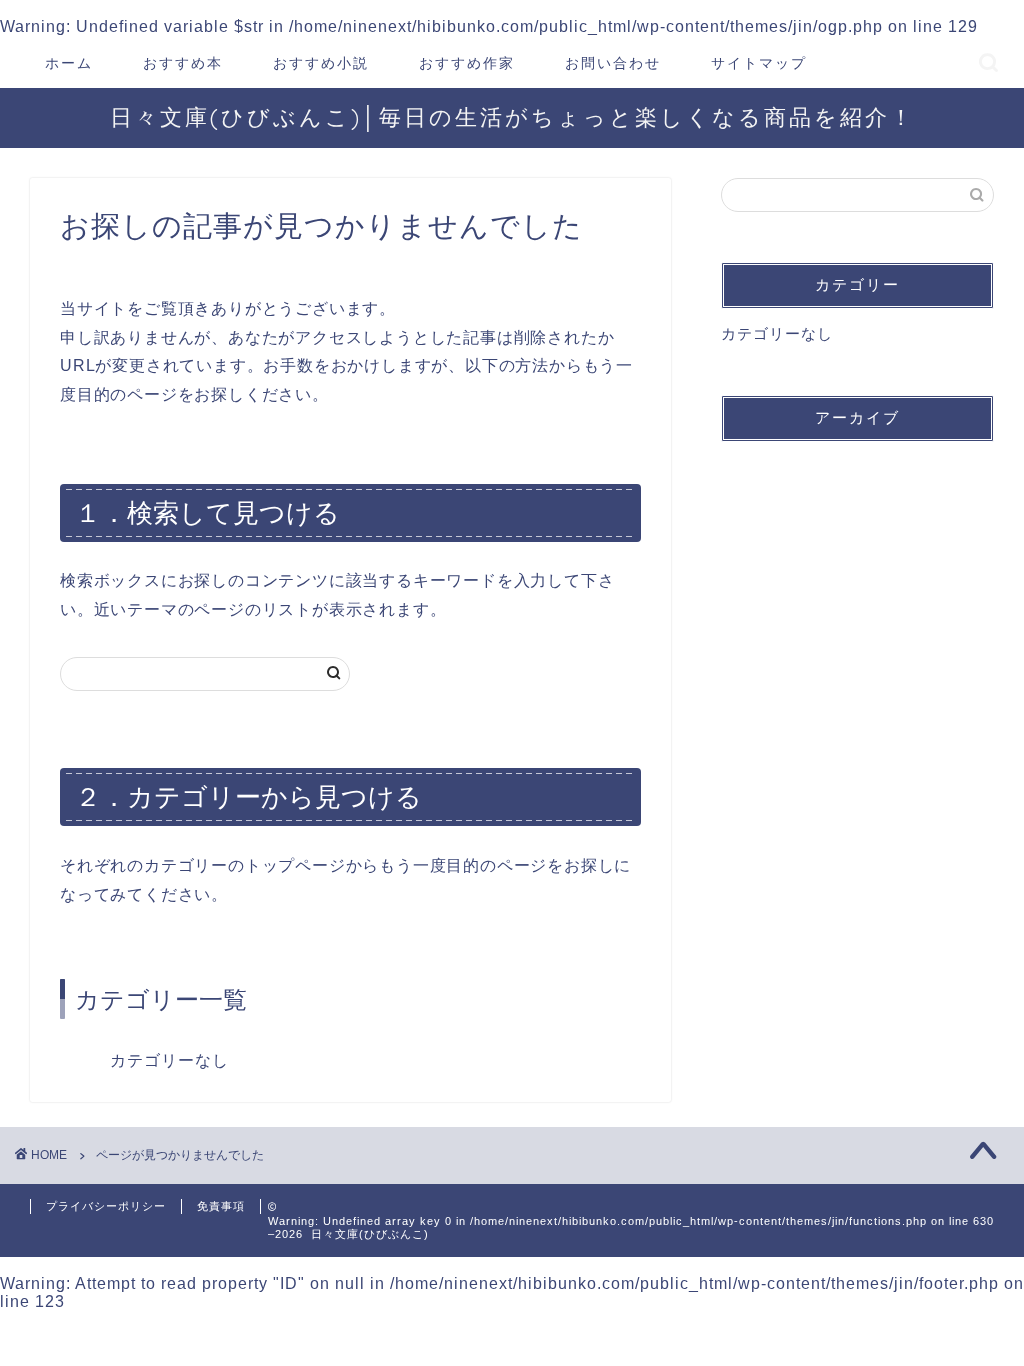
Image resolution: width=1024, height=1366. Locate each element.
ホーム (69, 63)
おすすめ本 (183, 63)
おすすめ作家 (467, 63)
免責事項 (221, 1206)
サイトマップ (759, 63)
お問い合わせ (613, 63)
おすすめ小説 (321, 63)
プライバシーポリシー (106, 1206)
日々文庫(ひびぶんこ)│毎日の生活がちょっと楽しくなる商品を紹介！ (512, 116)
